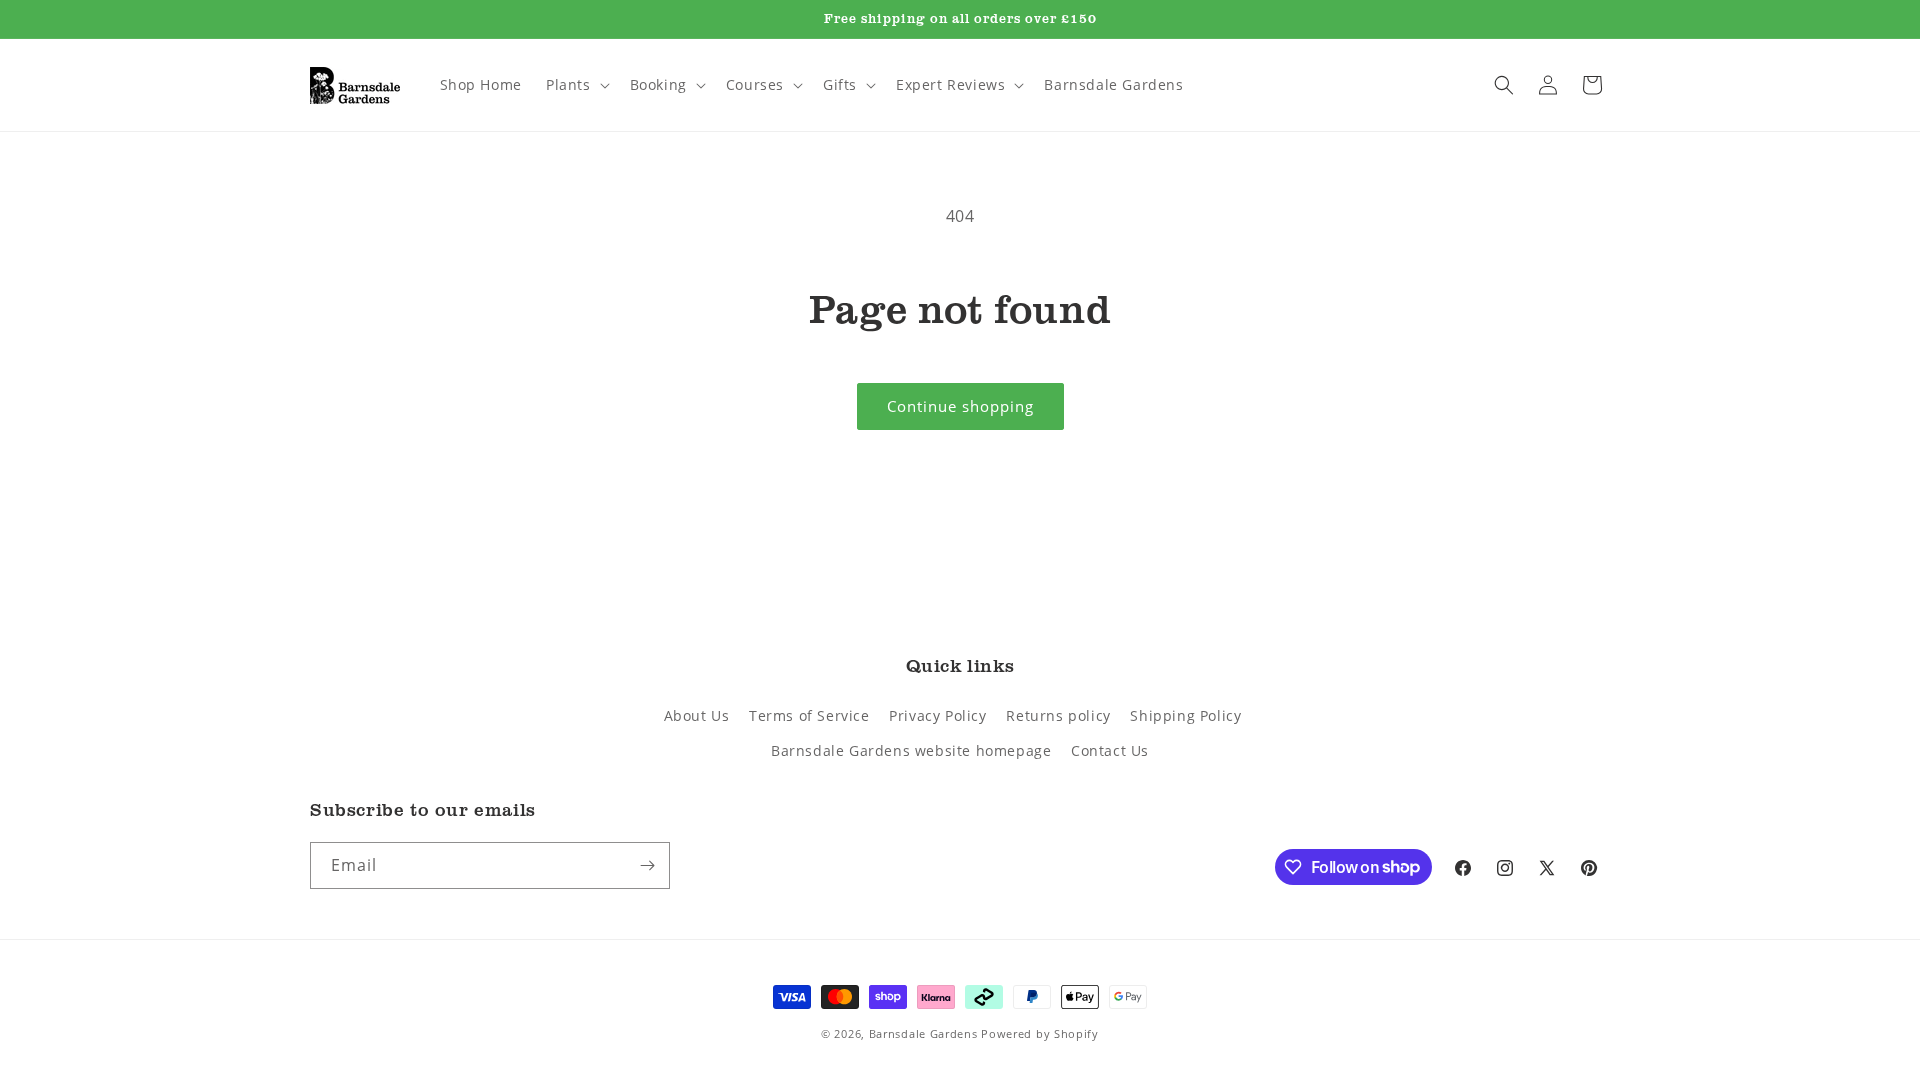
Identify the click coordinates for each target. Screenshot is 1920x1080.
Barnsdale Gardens (923, 1033)
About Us (697, 715)
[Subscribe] (647, 865)
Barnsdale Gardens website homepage (911, 750)
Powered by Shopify (1040, 1033)
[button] (576, 85)
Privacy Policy (937, 715)
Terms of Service (809, 715)
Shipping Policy (1185, 715)
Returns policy (1058, 715)
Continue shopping (960, 406)
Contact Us (1110, 750)
